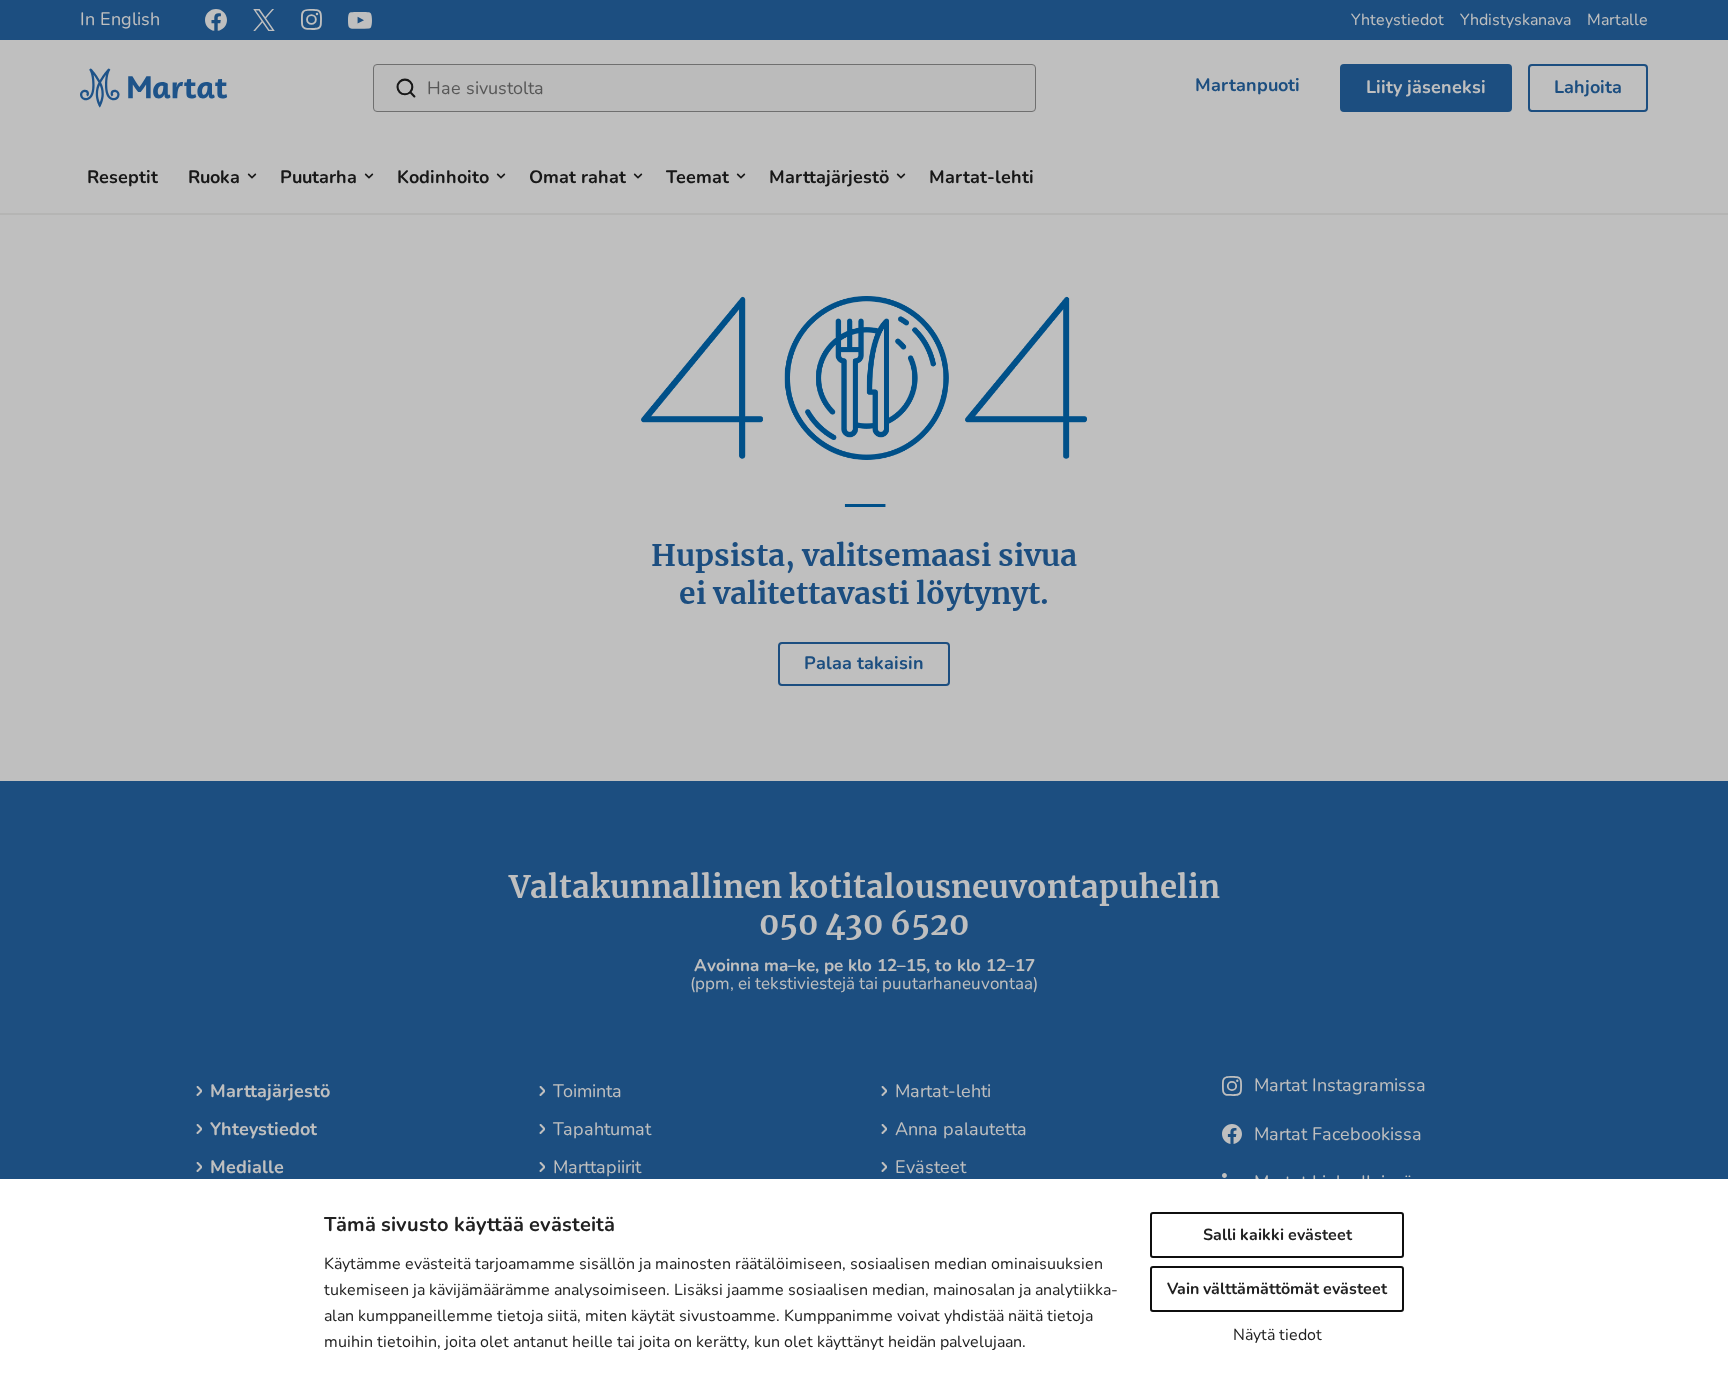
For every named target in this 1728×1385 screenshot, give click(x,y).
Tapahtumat (602, 1129)
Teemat (697, 177)
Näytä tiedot (1277, 1335)
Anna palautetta (961, 1129)
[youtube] (360, 20)
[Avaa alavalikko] (252, 173)
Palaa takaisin (864, 663)
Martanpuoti (1247, 85)
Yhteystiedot (1397, 20)
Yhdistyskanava (1515, 20)
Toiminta (587, 1091)
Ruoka (214, 177)
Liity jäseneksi (1426, 87)
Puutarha (318, 177)
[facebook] (216, 20)
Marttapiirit (597, 1167)
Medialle (247, 1167)
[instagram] (311, 20)
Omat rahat (577, 177)
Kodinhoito (443, 177)
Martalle (1617, 20)
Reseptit (122, 177)
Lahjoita (1588, 87)
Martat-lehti (981, 177)
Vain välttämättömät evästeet (1277, 1289)
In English (120, 19)
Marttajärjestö (829, 177)
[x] (264, 20)
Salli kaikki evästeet (1277, 1235)
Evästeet (930, 1167)
